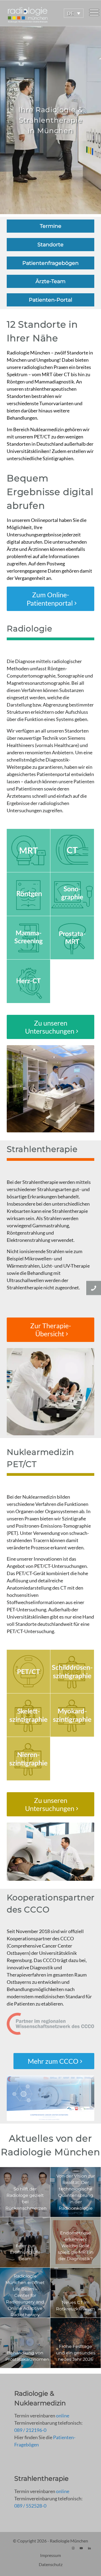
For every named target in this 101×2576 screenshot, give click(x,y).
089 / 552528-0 (30, 2506)
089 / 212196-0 (30, 2430)
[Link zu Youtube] (81, 2548)
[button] (74, 13)
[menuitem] (94, 13)
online (63, 2416)
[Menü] (94, 13)
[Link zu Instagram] (73, 2548)
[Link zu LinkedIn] (89, 2548)
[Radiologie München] (41, 13)
